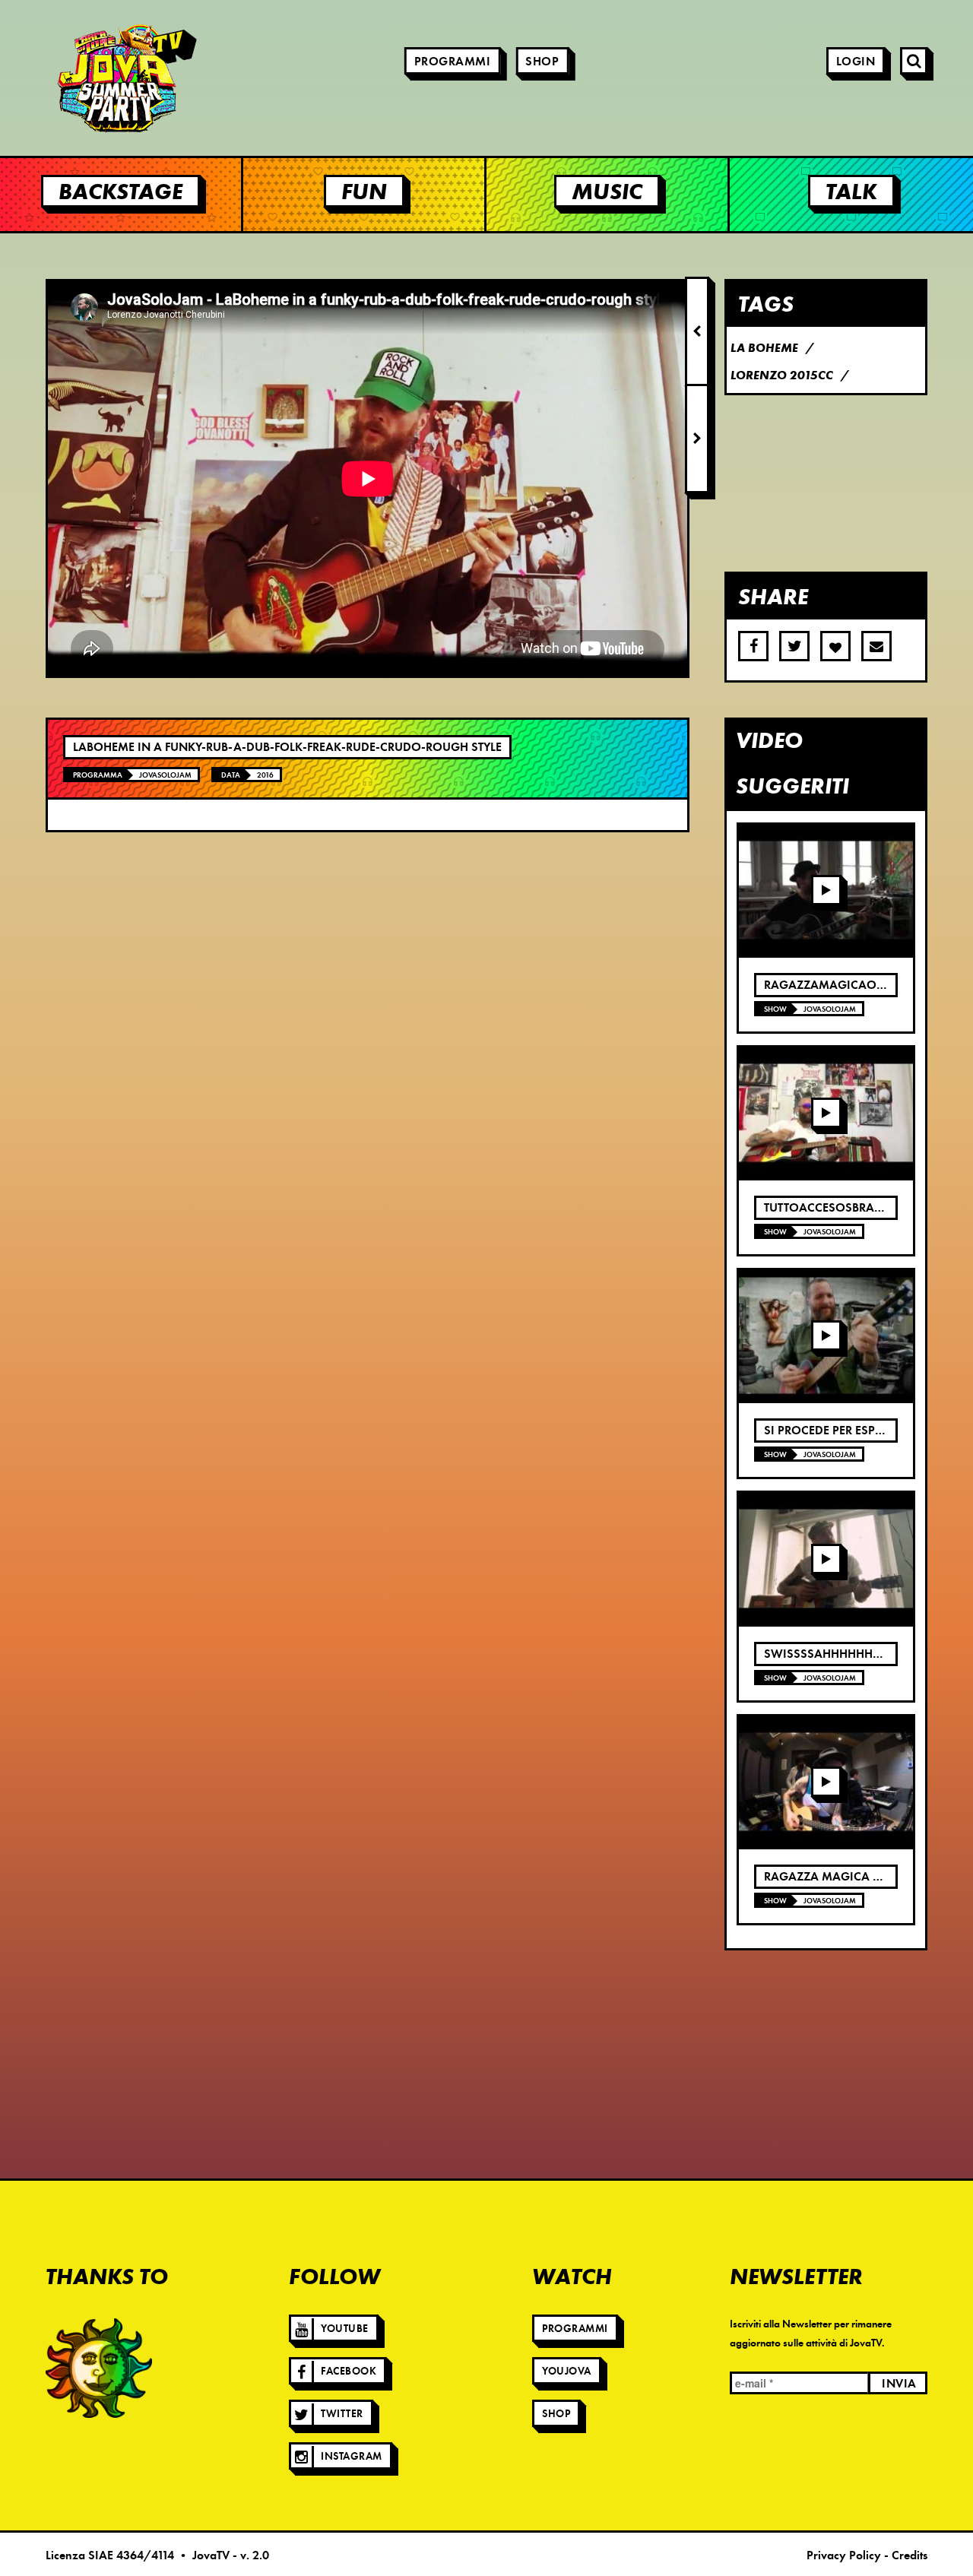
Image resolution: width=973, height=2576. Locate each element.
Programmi (453, 62)
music (607, 191)
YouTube (345, 2329)
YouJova (567, 2371)
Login (856, 62)
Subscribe (876, 646)
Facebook (349, 2371)
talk (851, 191)
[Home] (84, 78)
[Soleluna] (99, 2368)
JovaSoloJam (165, 775)
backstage (120, 191)
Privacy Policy (844, 2555)
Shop (542, 62)
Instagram (352, 2456)
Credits (910, 2555)
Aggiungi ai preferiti (835, 646)
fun (364, 191)
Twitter (342, 2414)
